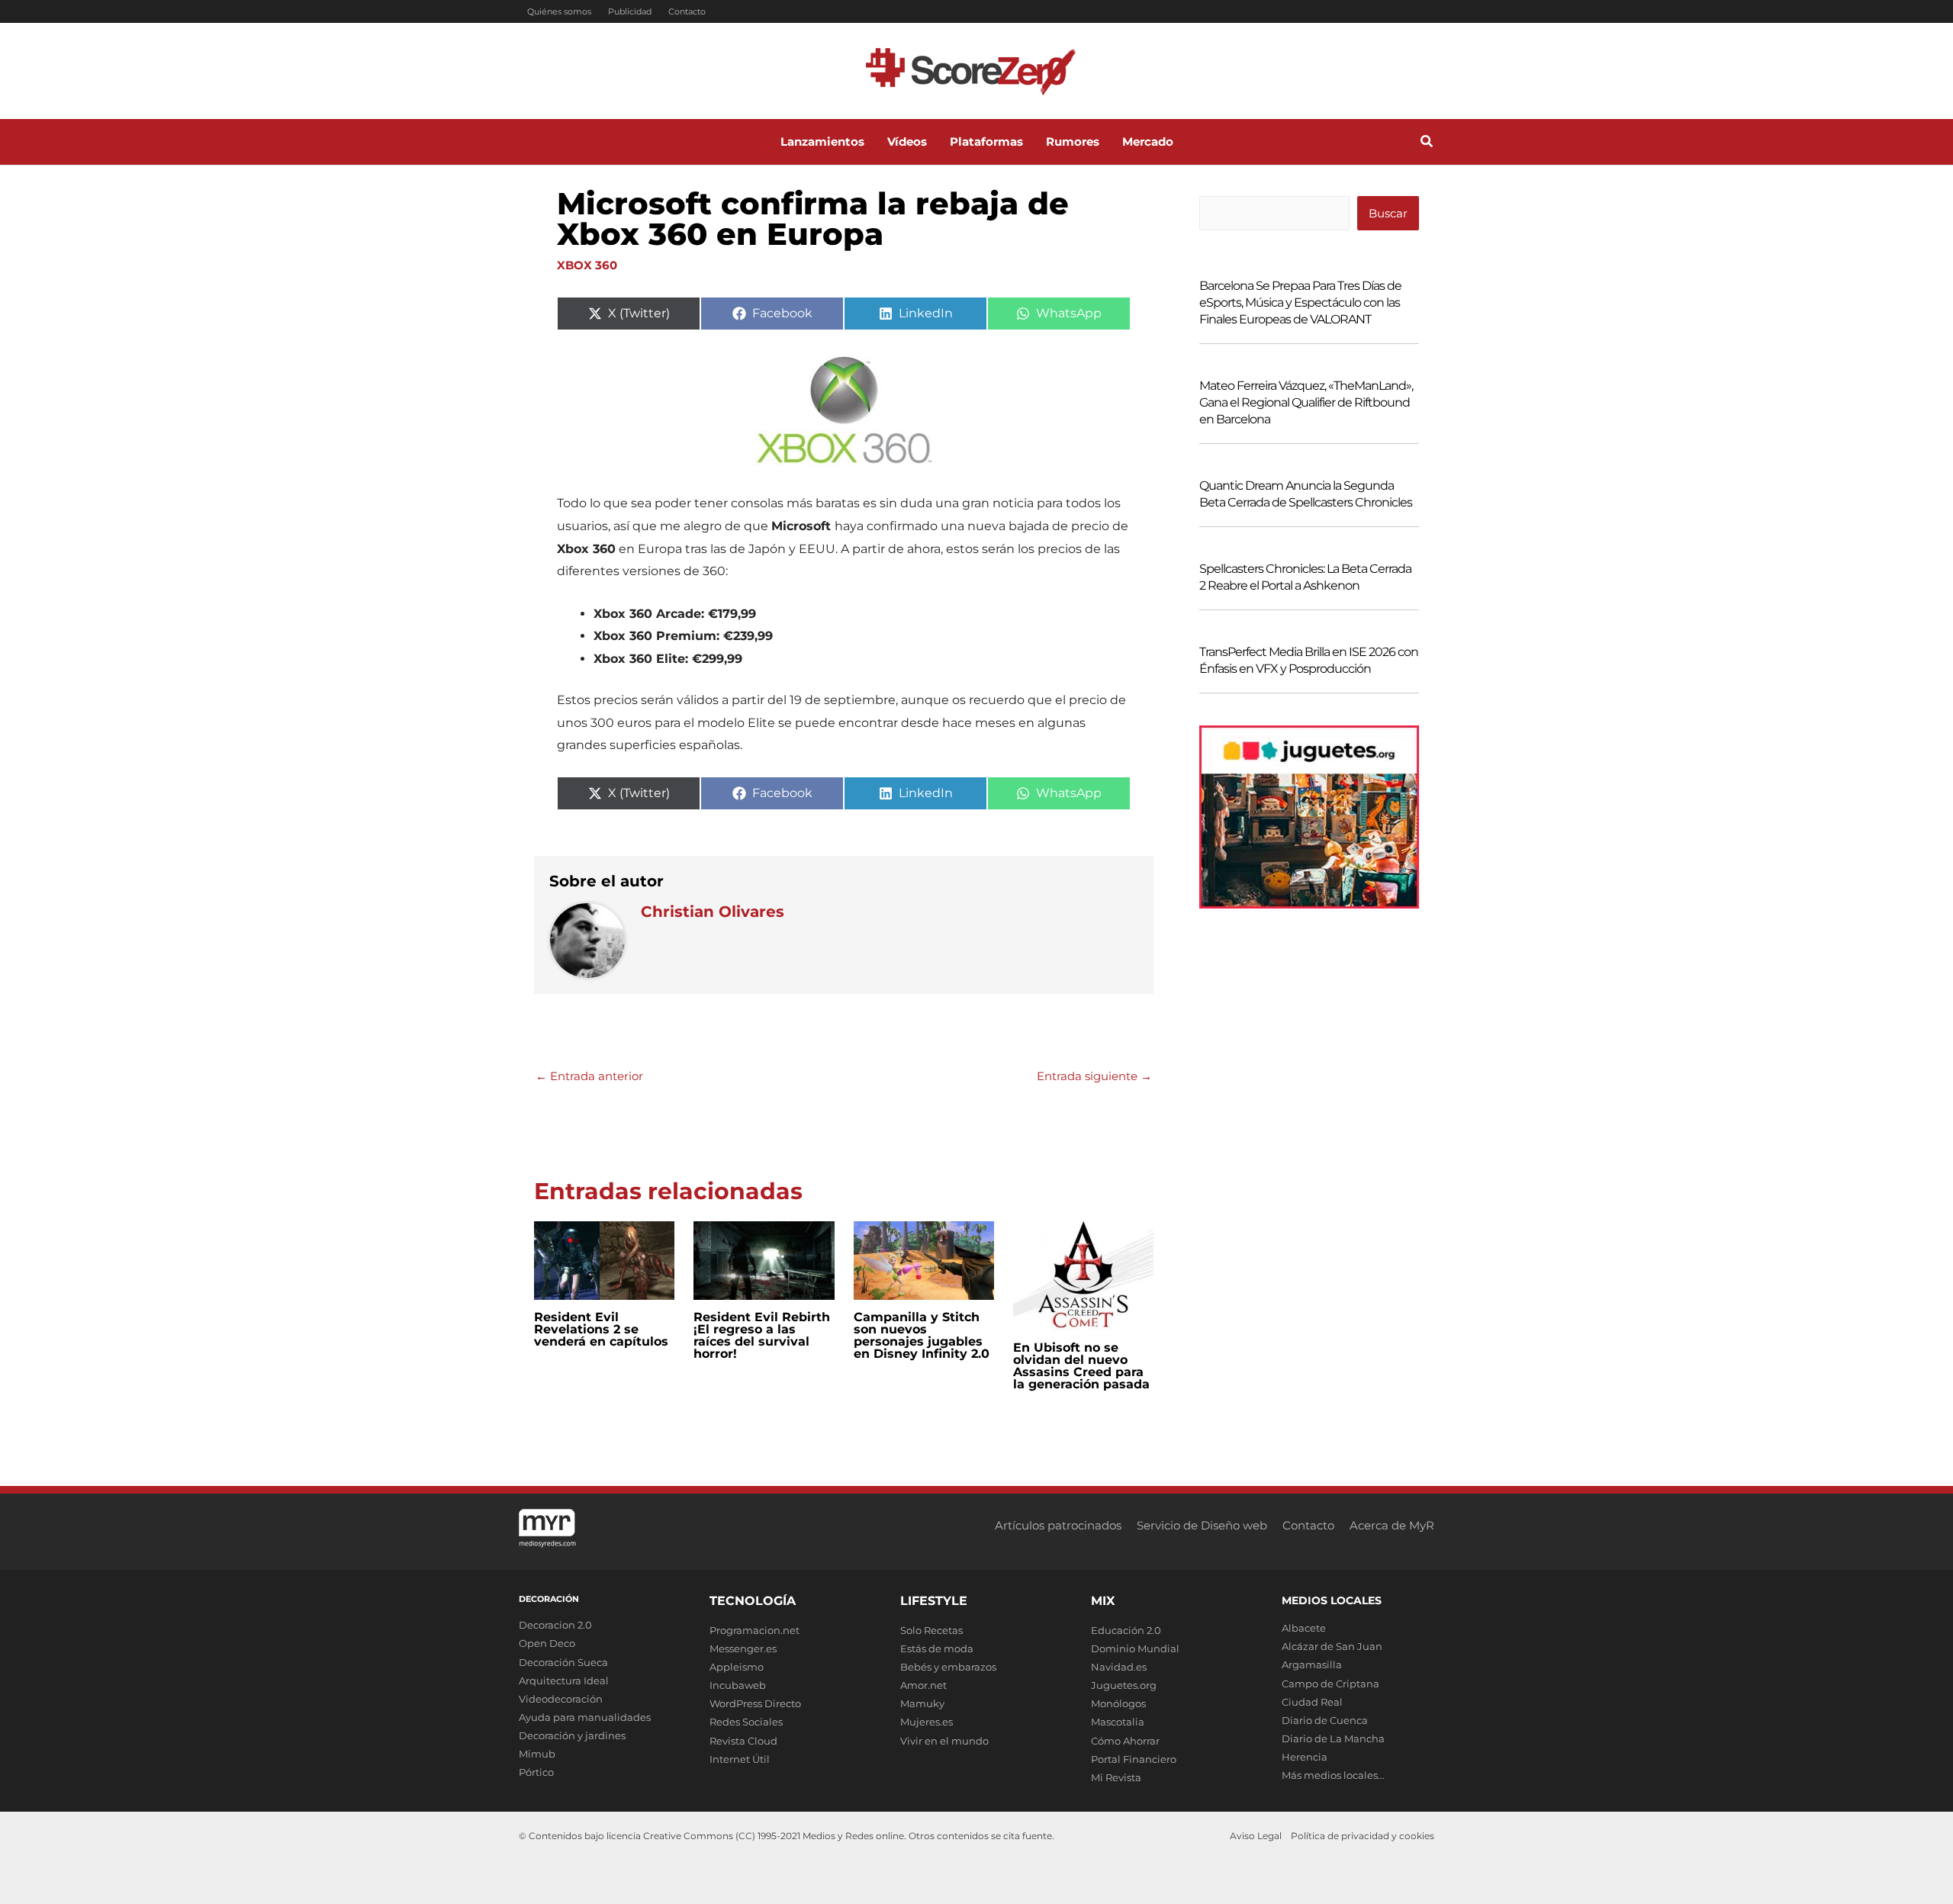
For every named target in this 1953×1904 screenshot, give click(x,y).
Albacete (1304, 1628)
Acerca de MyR (1392, 1525)
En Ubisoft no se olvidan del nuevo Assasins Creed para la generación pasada (1081, 1366)
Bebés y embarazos (948, 1667)
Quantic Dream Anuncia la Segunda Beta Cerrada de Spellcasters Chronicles (1306, 494)
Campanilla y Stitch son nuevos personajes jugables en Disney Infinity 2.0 (922, 1335)
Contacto (687, 11)
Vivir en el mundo (944, 1741)
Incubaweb (738, 1685)
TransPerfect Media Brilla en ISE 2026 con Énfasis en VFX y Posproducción (1309, 660)
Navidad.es (1119, 1667)
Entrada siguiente (1094, 1076)
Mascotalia (1118, 1722)
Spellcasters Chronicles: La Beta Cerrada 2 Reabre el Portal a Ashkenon (1305, 577)
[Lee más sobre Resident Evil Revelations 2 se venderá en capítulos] (604, 1259)
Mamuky (922, 1703)
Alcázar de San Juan (1332, 1646)
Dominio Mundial (1135, 1648)
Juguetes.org (1124, 1685)
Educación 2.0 (1126, 1630)
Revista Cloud (743, 1741)
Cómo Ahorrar (1125, 1741)
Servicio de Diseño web (1202, 1525)
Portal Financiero (1134, 1759)
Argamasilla (1312, 1664)
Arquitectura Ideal (564, 1680)
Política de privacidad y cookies (1363, 1836)
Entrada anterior (589, 1076)
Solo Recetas (931, 1630)
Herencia (1305, 1757)
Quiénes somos (559, 11)
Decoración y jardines (572, 1735)
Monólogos (1118, 1703)
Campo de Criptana (1330, 1684)
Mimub (537, 1754)
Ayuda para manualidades (585, 1717)
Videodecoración (561, 1699)
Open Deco (547, 1643)
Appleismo (737, 1667)
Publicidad (630, 11)
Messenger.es (743, 1648)
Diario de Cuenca (1325, 1720)
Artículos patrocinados (1058, 1525)
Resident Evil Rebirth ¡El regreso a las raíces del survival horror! (762, 1335)
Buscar (1388, 213)
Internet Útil (740, 1759)
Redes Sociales (746, 1722)
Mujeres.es (927, 1722)
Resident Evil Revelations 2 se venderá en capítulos (601, 1329)
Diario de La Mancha (1333, 1738)
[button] (1427, 143)
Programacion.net (754, 1630)
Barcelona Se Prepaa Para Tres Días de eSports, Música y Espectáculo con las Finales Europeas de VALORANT (1300, 302)
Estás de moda (937, 1648)
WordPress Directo (755, 1703)
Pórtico (536, 1772)
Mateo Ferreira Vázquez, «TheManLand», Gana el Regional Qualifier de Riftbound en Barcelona (1306, 402)
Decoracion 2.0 (555, 1625)
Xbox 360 (587, 265)
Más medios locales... (1333, 1775)
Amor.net (923, 1685)
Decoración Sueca (563, 1662)
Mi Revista (1116, 1777)
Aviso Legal (1256, 1836)
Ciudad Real (1312, 1702)
